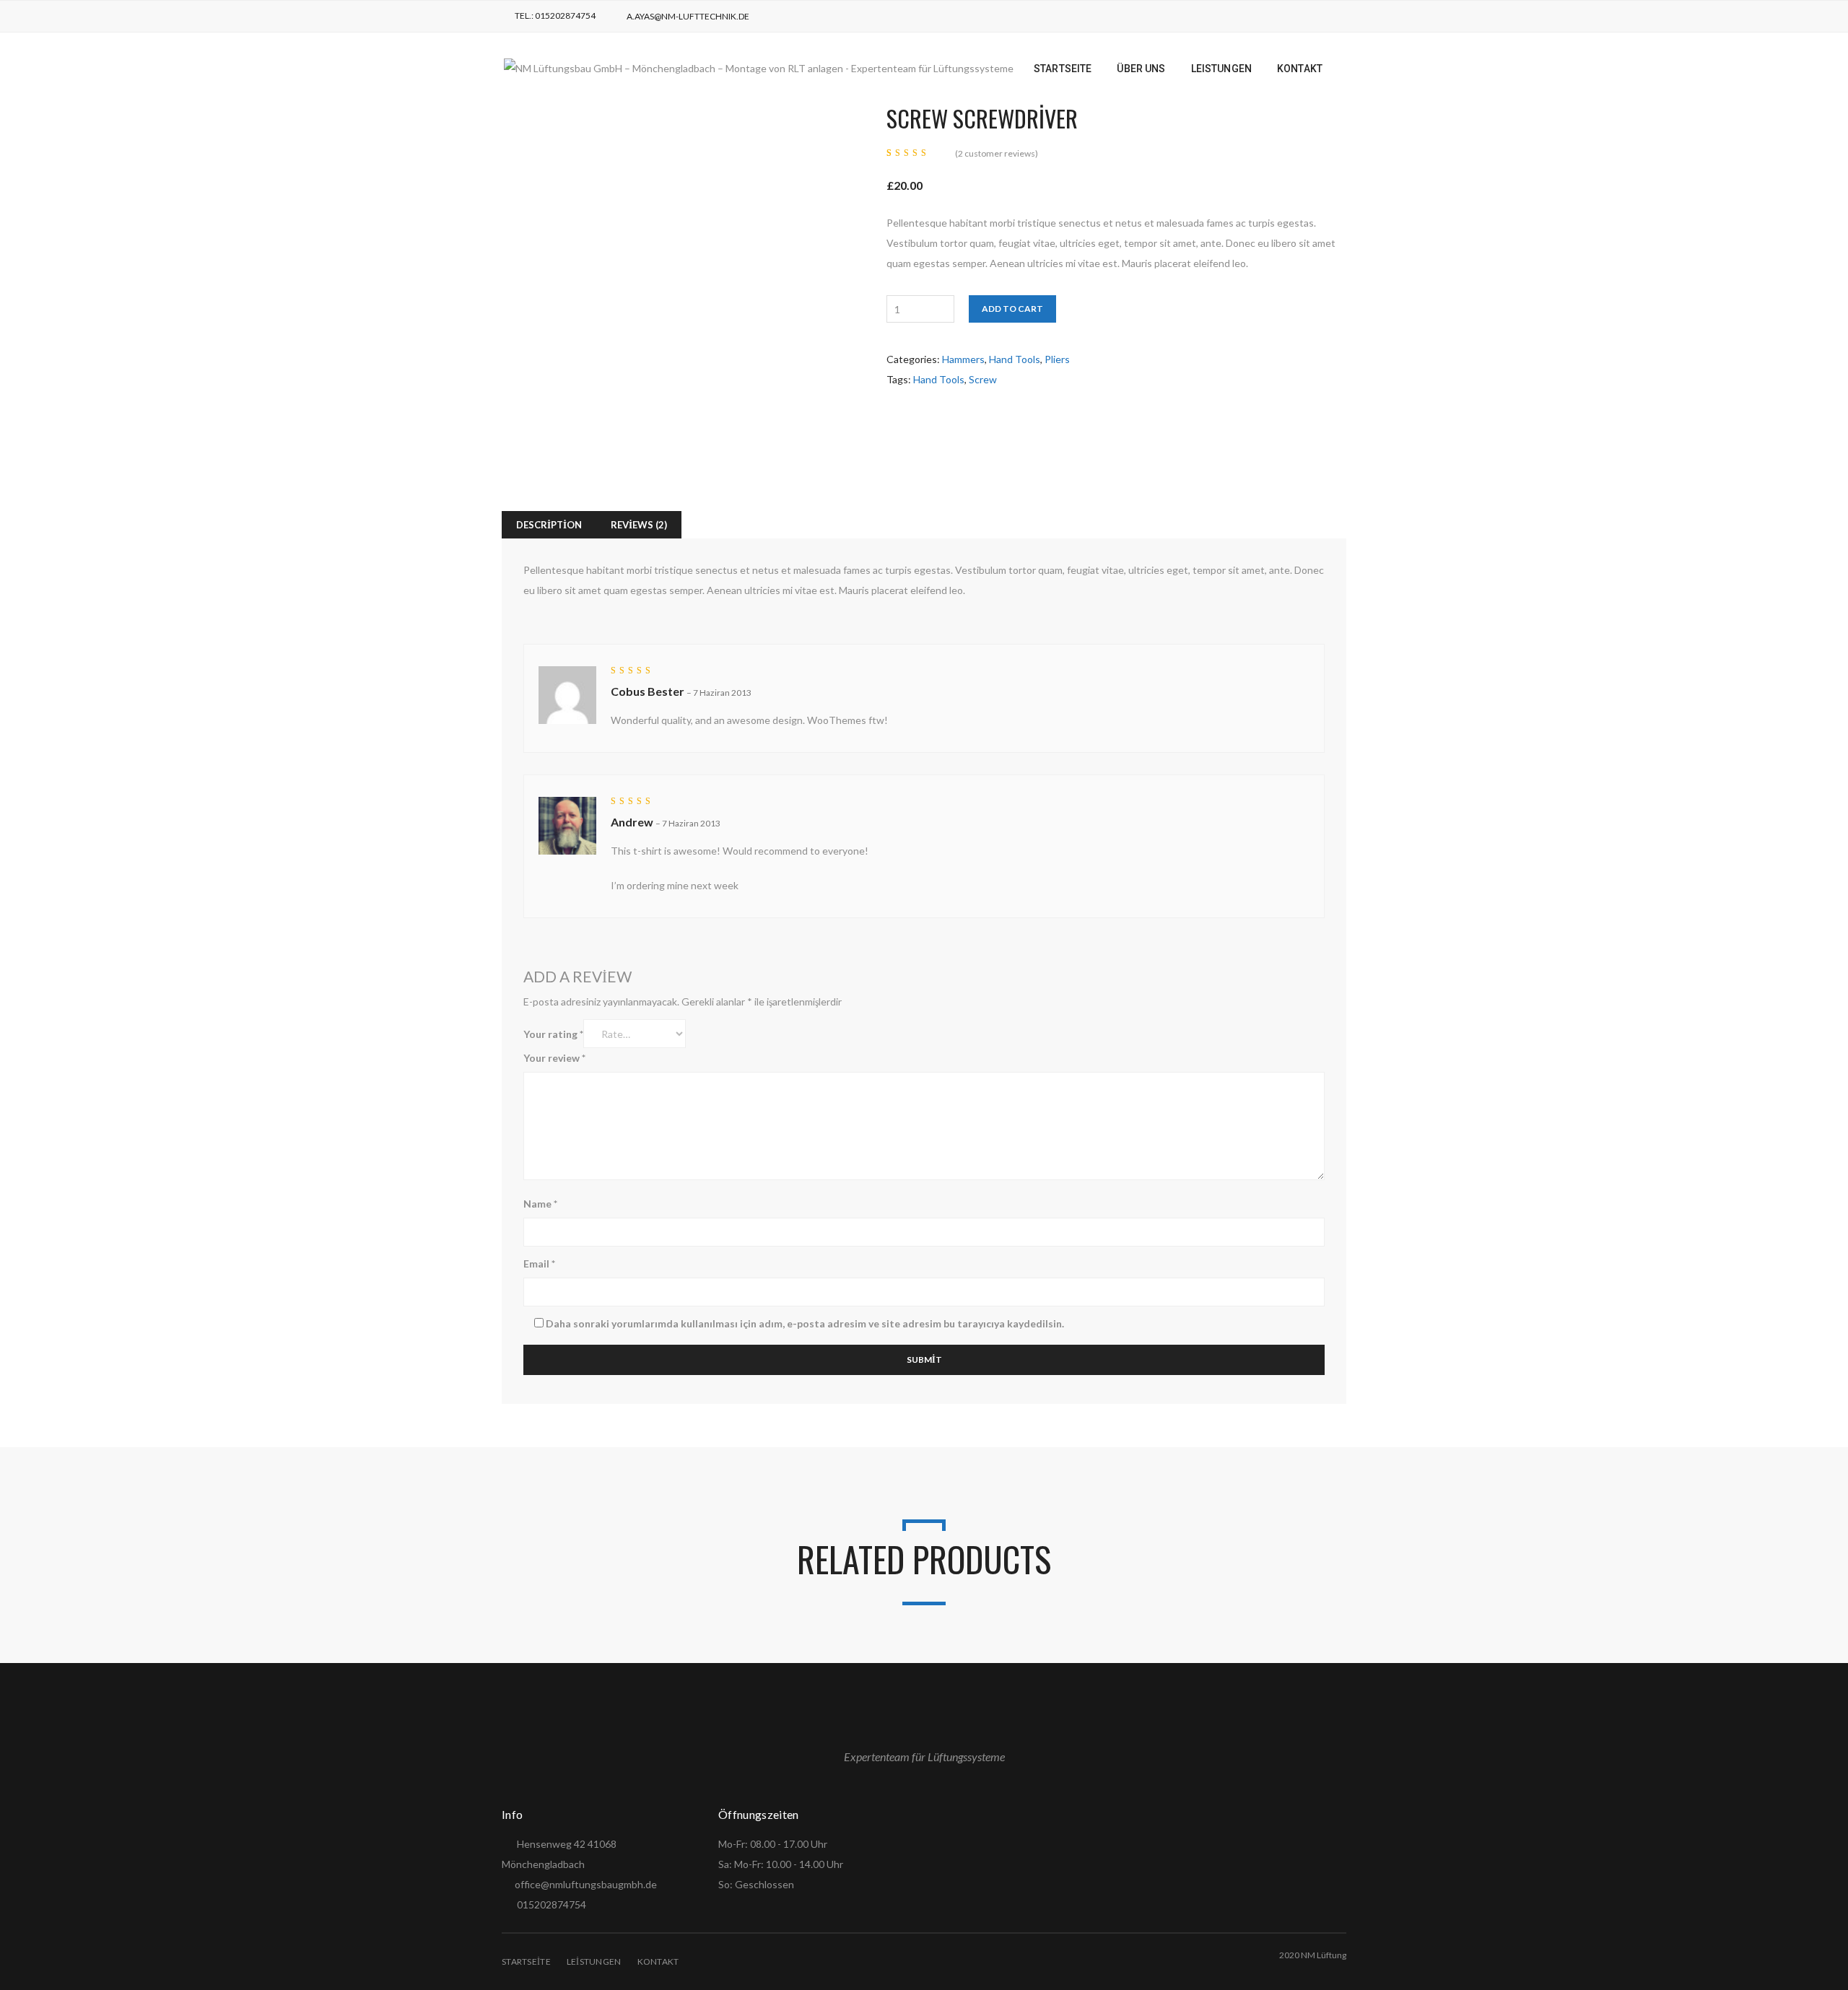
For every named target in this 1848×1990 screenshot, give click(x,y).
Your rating (553, 1034)
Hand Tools (1015, 359)
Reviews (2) (639, 525)
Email (539, 1264)
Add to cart (1012, 309)
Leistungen (594, 1961)
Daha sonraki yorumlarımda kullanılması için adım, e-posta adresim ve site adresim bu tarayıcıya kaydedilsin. (805, 1323)
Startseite (526, 1961)
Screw (983, 379)
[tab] (549, 525)
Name (540, 1204)
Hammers (963, 359)
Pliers (1057, 359)
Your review (554, 1058)
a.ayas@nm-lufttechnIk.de (688, 16)
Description (549, 525)
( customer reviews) (997, 153)
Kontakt (658, 1961)
